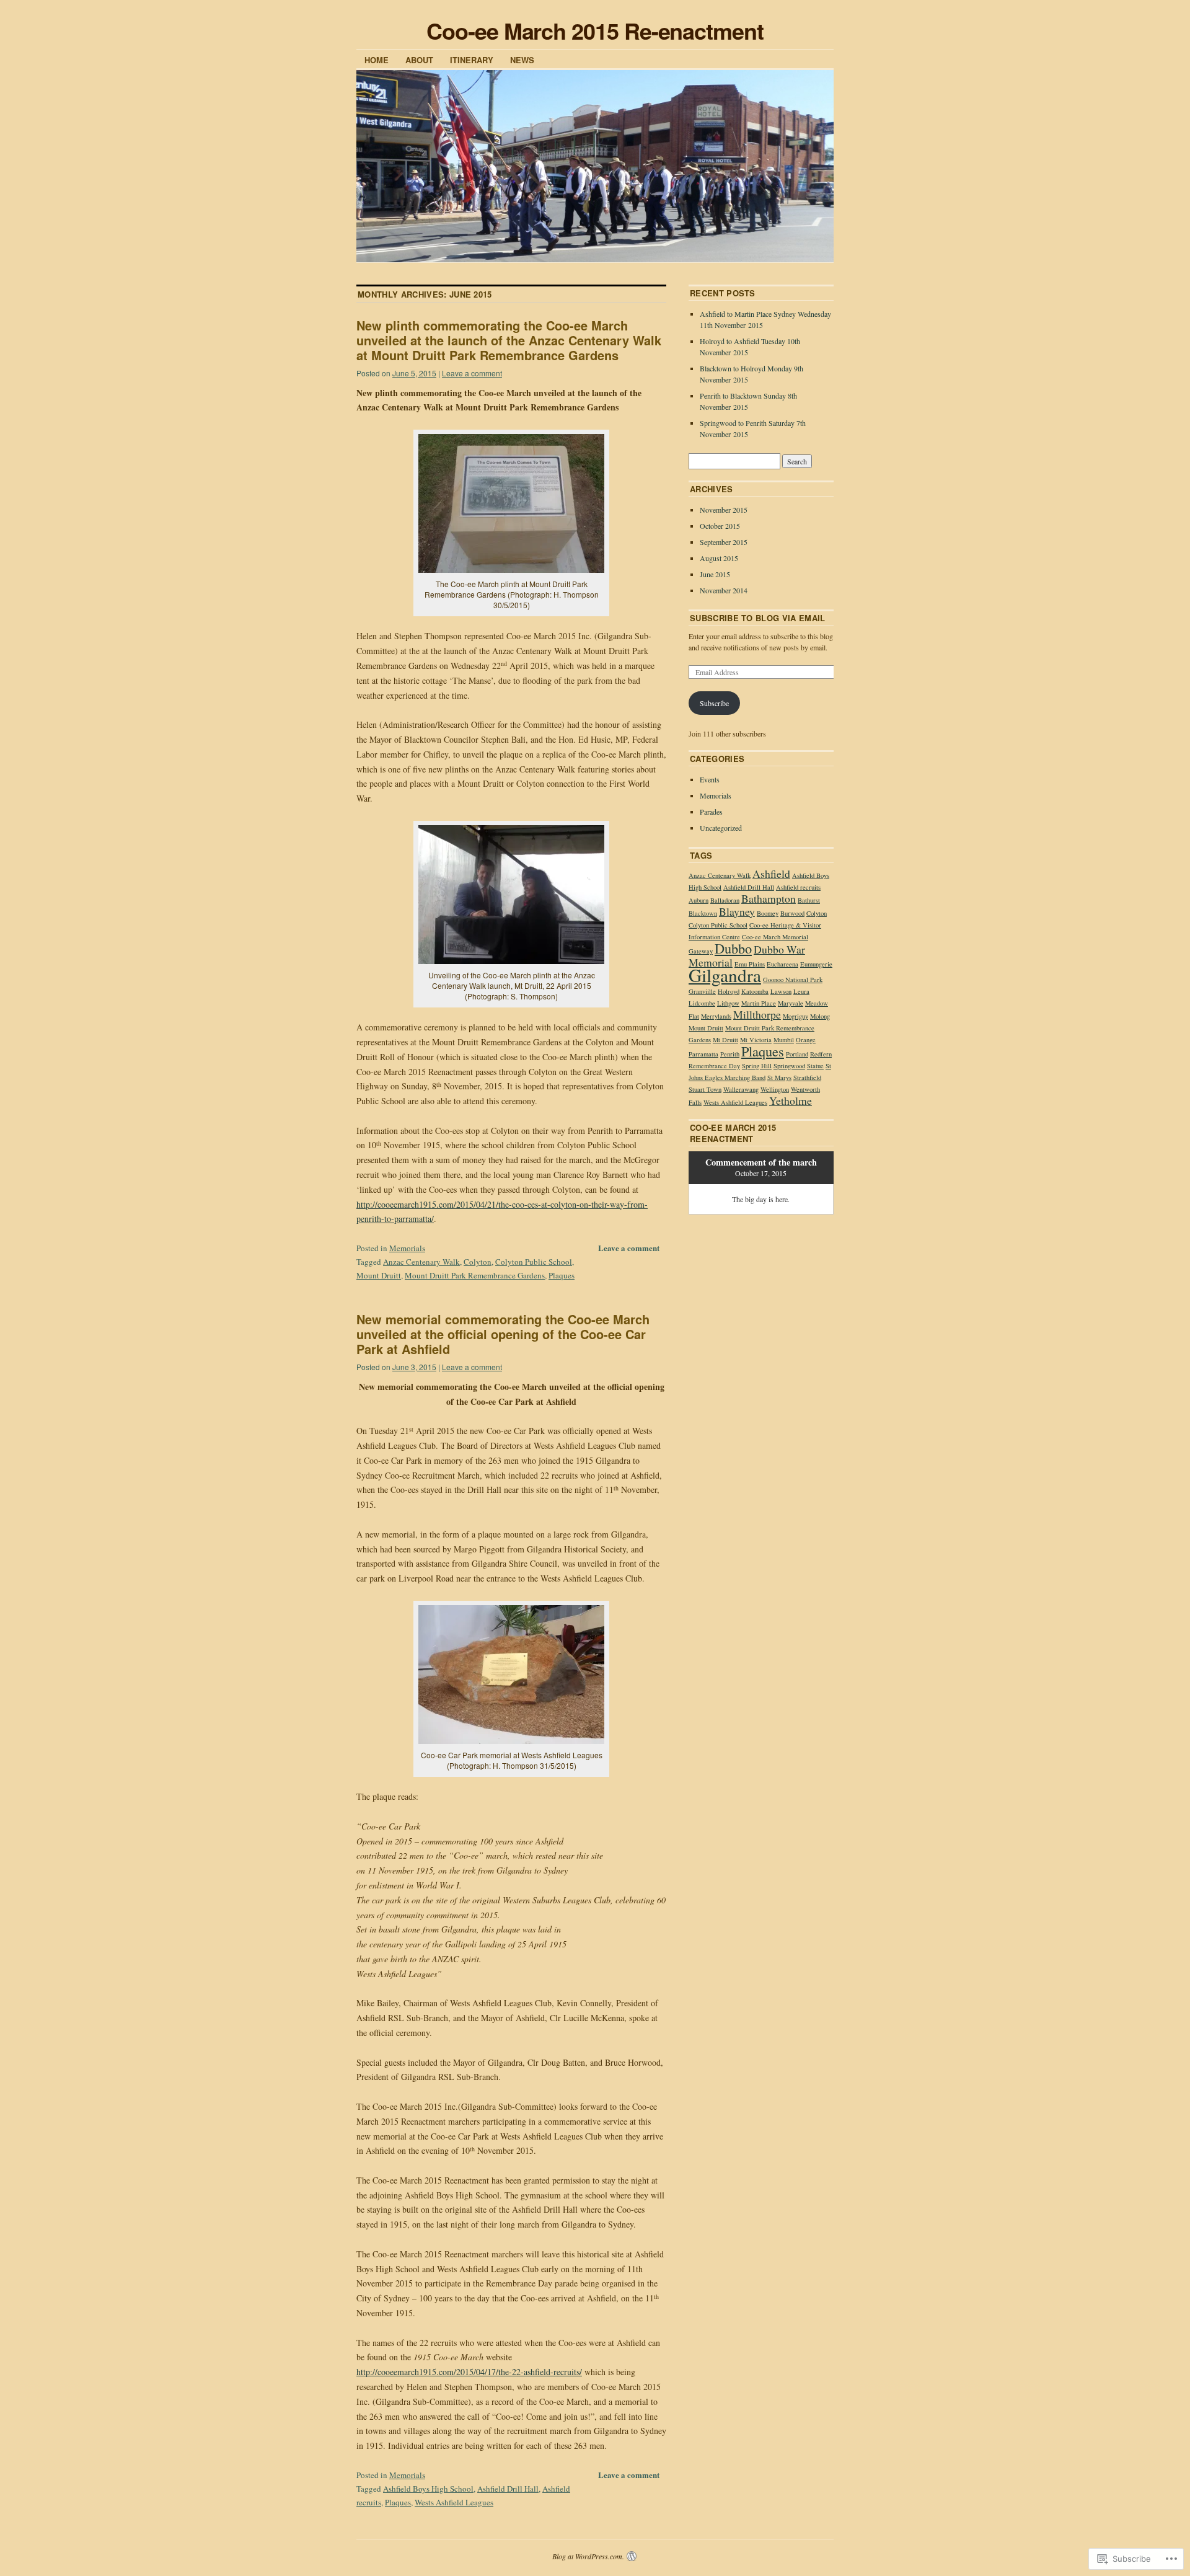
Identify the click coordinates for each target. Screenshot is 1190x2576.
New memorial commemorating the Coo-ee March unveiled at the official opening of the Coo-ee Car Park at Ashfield (503, 1334)
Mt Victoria (756, 1040)
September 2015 (724, 542)
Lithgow (728, 1003)
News (522, 60)
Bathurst (809, 900)
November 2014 (724, 590)
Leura (801, 991)
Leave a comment (472, 373)
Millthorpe (757, 1014)
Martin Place (759, 1003)
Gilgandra (725, 975)
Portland (797, 1054)
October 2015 (720, 526)
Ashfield (771, 874)
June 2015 (715, 574)
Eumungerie (816, 964)
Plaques (562, 1275)
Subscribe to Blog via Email (758, 618)
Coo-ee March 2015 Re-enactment (595, 30)
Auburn (699, 900)
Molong (820, 1016)
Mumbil (784, 1040)
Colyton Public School (534, 1262)
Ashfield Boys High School (428, 2489)
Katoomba (755, 991)
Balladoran (725, 900)
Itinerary (472, 60)
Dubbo (733, 948)
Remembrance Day (714, 1066)
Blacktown (703, 913)
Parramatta (703, 1054)
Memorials (407, 1248)
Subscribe (714, 703)
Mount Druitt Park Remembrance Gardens (475, 1275)
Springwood (789, 1066)
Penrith (730, 1054)
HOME (377, 60)
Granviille (702, 991)
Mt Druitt (725, 1040)
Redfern (821, 1054)
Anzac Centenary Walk (421, 1262)
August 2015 (719, 558)
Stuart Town (705, 1089)
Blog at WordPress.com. (588, 2556)
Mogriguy (796, 1016)
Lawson (781, 991)
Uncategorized (721, 828)
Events (710, 779)
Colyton (478, 1262)
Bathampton (769, 898)
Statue (815, 1066)
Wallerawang (741, 1089)
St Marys (779, 1078)
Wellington (775, 1089)
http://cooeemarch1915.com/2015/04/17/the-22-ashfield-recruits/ (469, 2372)
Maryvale (791, 1003)
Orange (806, 1040)
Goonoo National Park (793, 980)
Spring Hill (757, 1066)
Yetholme (791, 1100)
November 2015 (724, 510)
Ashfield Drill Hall (508, 2489)
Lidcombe (702, 1003)
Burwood (792, 913)
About (419, 60)
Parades (711, 812)
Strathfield (807, 1078)
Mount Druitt (379, 1275)
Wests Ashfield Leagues (454, 2502)
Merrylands (716, 1016)
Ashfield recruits (798, 887)
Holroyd (729, 991)
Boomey (768, 913)
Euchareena (782, 964)
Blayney (737, 911)
